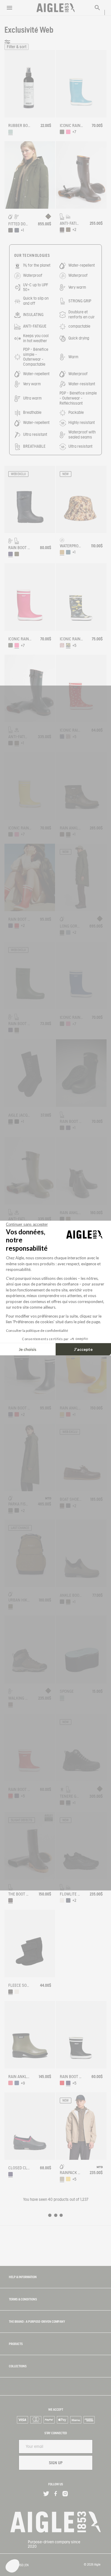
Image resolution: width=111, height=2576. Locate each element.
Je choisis (28, 1349)
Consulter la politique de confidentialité (37, 1331)
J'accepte (83, 1349)
